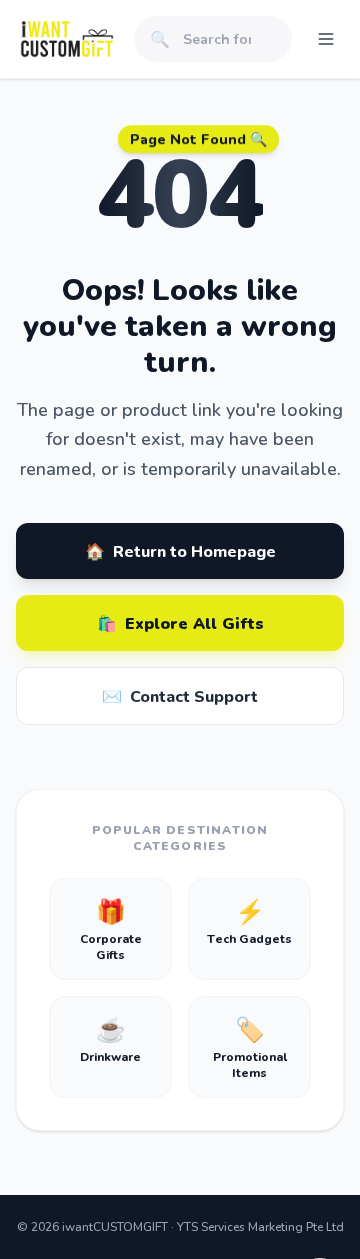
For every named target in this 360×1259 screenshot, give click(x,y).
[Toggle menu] (326, 39)
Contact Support (180, 695)
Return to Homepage (180, 550)
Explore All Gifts (180, 622)
